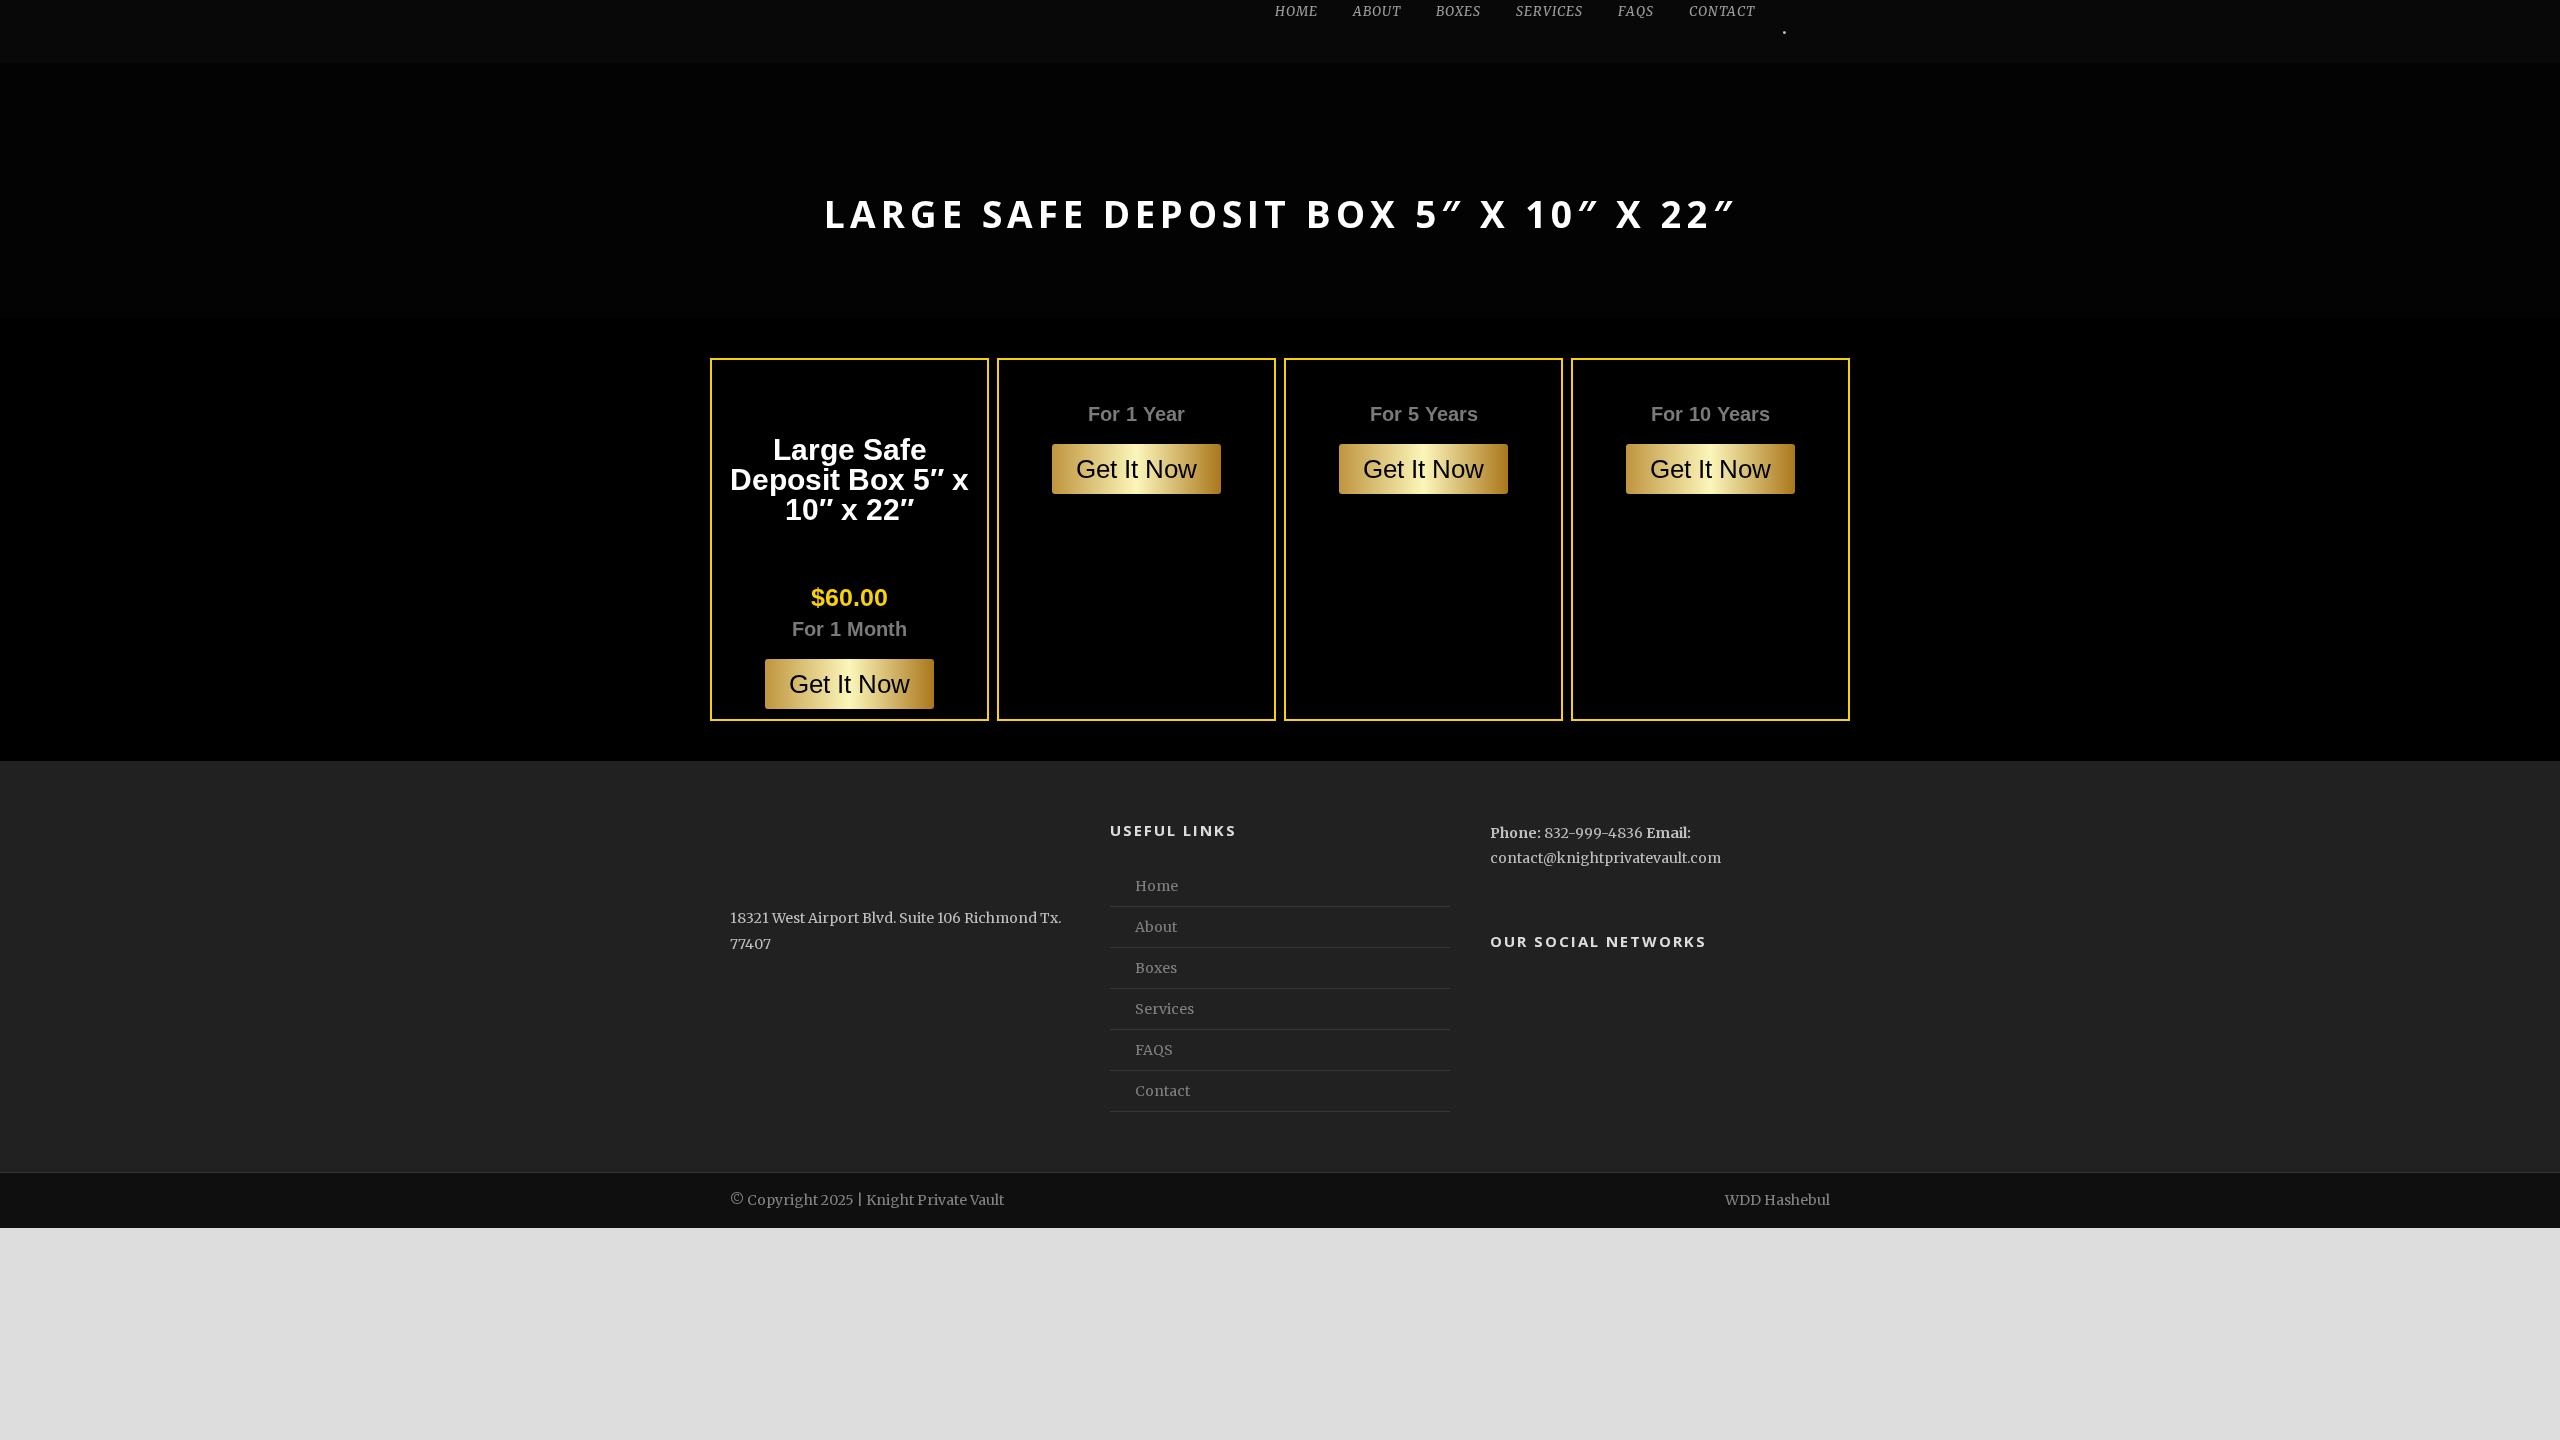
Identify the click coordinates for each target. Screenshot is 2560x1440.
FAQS (1636, 11)
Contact (1722, 11)
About (1377, 11)
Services (1549, 11)
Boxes (1458, 11)
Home (1296, 11)
